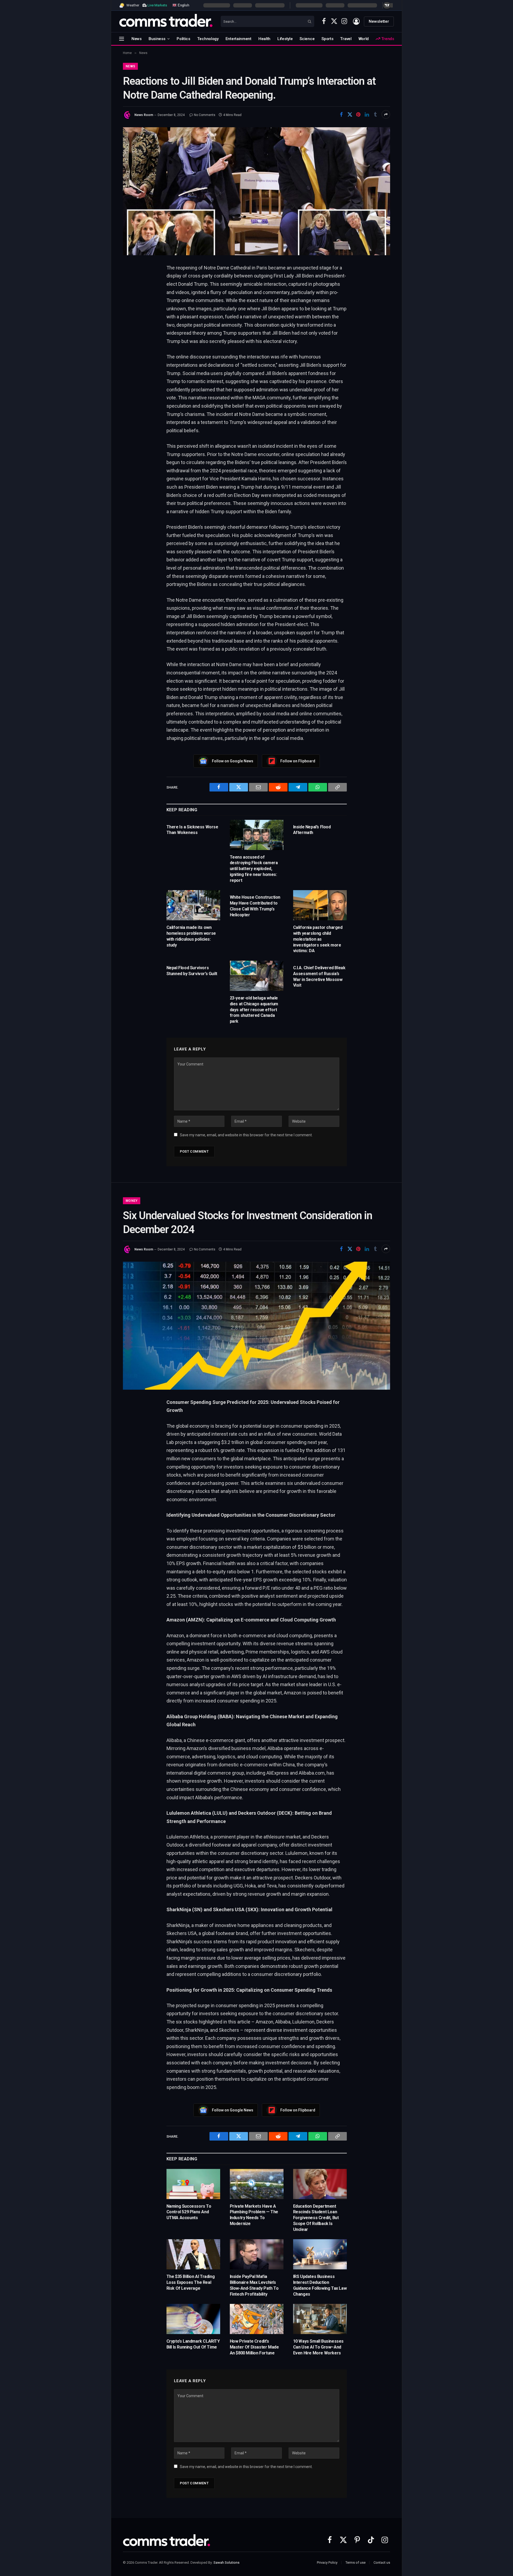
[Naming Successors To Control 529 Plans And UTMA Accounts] (193, 2184)
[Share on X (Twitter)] (350, 114)
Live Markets (157, 5)
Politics (183, 39)
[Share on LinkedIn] (367, 114)
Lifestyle (285, 39)
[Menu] (122, 39)
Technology (208, 39)
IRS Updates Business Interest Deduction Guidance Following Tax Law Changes (320, 2285)
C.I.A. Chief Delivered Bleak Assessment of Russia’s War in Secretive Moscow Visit (319, 976)
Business (157, 39)
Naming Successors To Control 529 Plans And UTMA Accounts (189, 2212)
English (183, 5)
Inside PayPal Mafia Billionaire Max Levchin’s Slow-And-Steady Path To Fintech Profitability (254, 2285)
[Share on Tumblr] (375, 114)
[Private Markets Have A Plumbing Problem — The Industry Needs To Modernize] (257, 2184)
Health (264, 39)
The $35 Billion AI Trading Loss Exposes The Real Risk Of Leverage (191, 2282)
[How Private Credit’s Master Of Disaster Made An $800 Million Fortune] (257, 2319)
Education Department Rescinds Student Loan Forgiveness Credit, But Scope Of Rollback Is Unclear (316, 2218)
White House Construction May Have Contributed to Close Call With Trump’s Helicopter (255, 906)
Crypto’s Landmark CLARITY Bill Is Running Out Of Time (193, 2344)
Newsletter (379, 21)
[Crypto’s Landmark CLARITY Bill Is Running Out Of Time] (193, 2319)
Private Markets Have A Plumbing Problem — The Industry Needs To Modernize (254, 2215)
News (137, 39)
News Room (144, 115)
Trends (387, 39)
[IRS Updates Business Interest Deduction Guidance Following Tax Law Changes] (320, 2254)
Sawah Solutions (226, 2563)
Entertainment (238, 39)
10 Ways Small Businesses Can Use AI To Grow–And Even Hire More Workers (318, 2347)
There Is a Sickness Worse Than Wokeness (192, 830)
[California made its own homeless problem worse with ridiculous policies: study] (193, 905)
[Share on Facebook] (341, 114)
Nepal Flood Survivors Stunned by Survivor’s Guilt (192, 971)
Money (132, 1201)
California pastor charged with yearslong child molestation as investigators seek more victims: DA (318, 939)
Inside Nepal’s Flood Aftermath (312, 830)
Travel (346, 39)
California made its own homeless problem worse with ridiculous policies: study (191, 936)
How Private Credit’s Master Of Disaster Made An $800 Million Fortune (254, 2347)
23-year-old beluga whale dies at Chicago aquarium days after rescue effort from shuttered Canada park (254, 1010)
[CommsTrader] (166, 21)
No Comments (205, 115)
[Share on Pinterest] (358, 114)
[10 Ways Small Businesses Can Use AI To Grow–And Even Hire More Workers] (320, 2319)
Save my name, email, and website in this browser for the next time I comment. (246, 1135)
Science (307, 39)
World (364, 39)
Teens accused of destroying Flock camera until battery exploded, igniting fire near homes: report (254, 869)
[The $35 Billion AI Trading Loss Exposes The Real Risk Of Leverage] (193, 2254)
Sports (327, 39)
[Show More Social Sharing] (386, 114)
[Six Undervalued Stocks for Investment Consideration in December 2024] (256, 1326)
